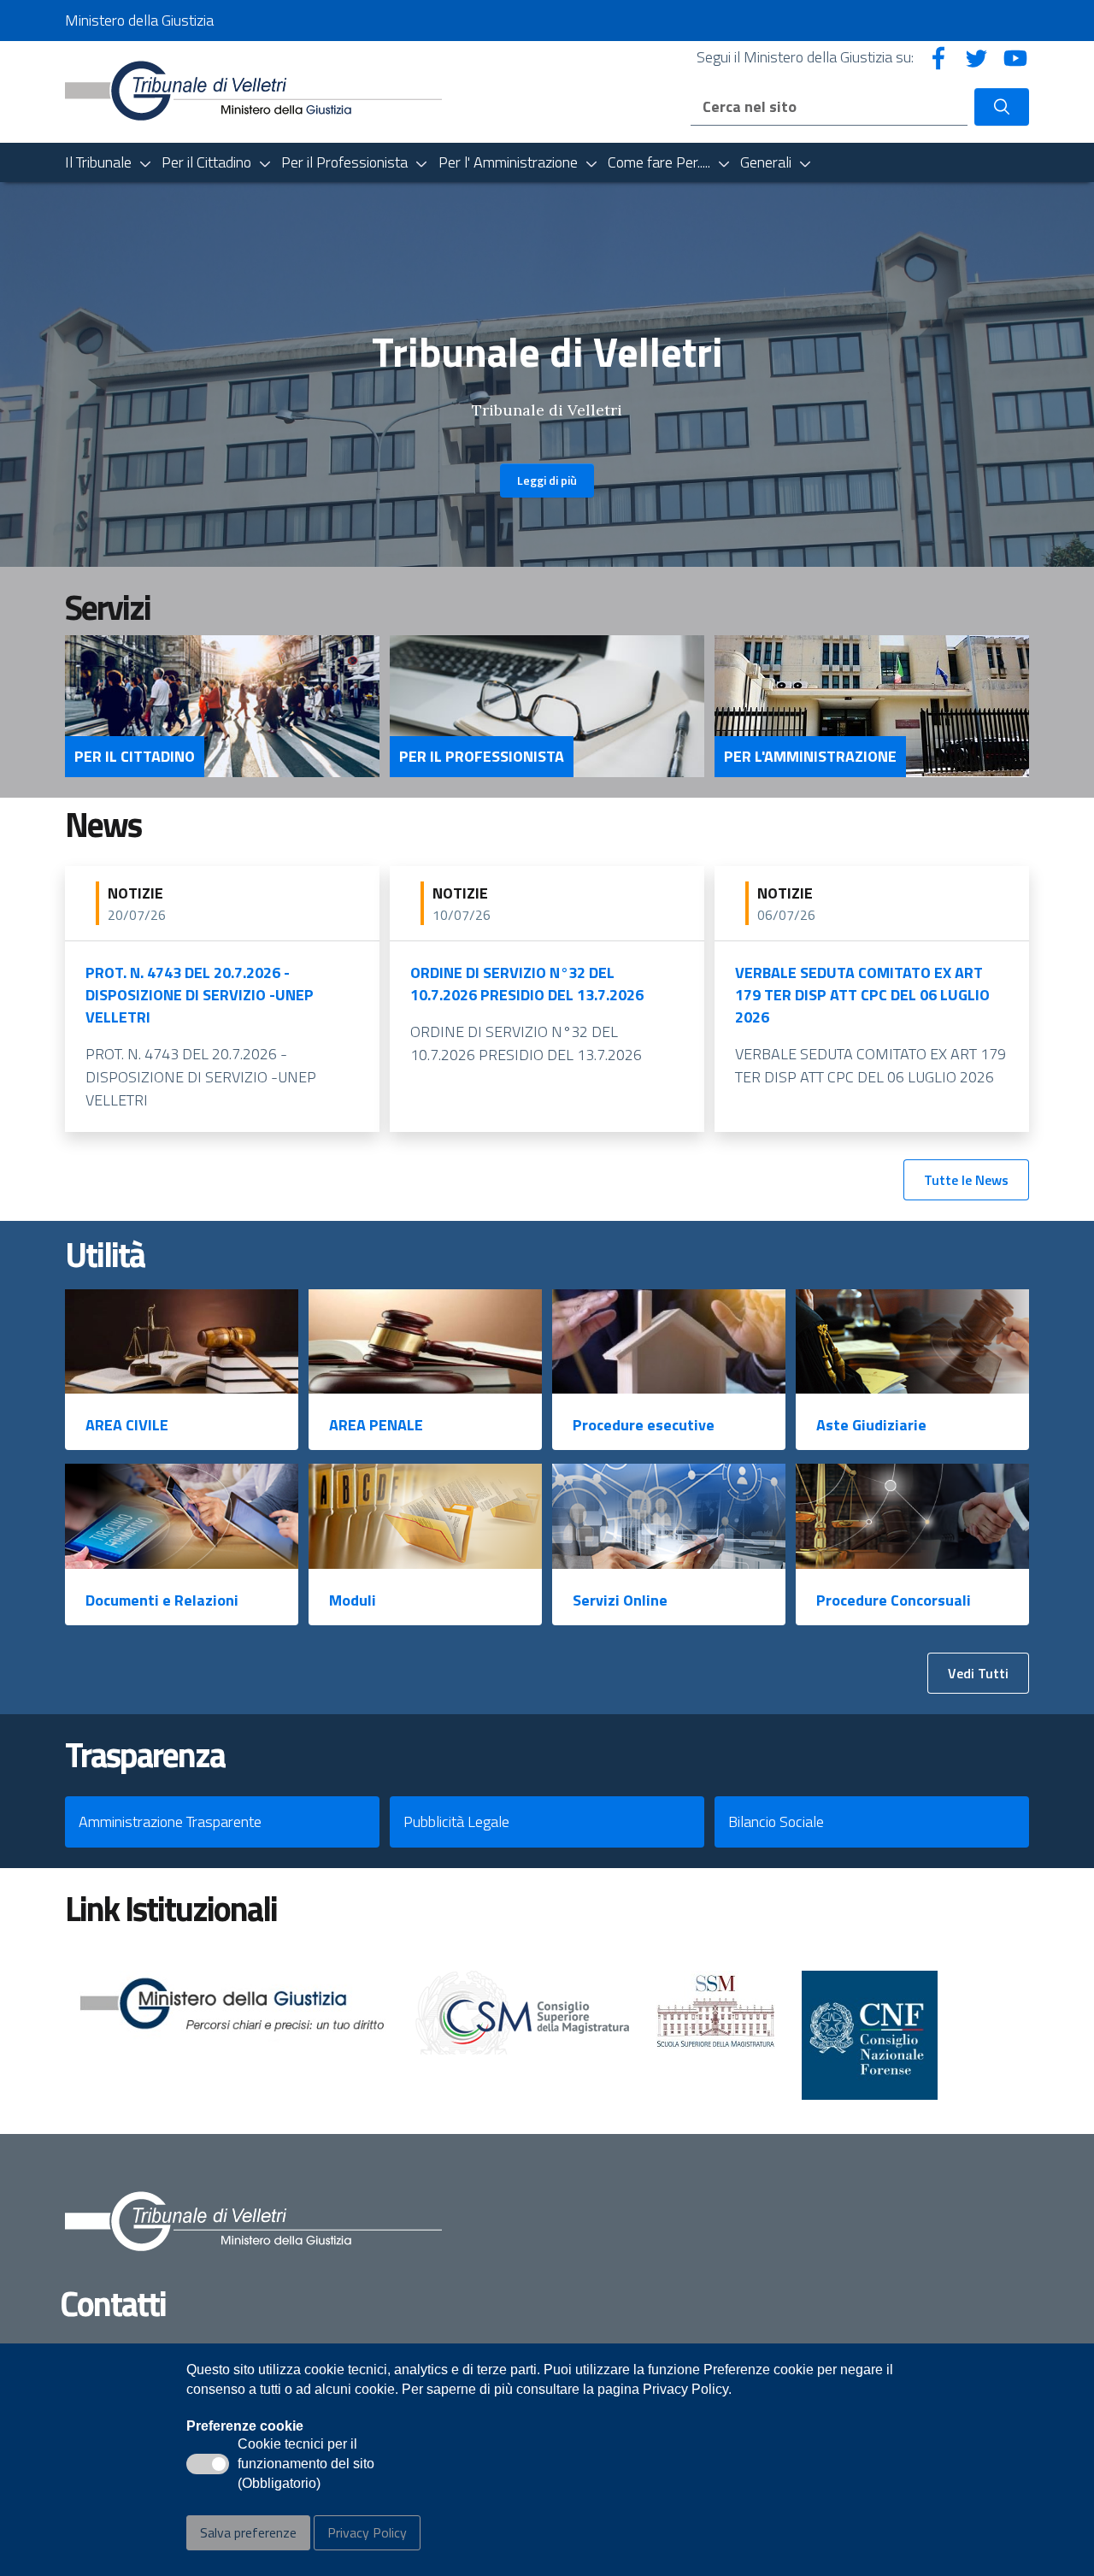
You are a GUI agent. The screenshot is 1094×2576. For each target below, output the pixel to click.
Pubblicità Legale (456, 1821)
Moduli (353, 1600)
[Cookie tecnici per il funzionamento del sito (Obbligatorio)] (208, 2464)
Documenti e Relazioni (162, 1600)
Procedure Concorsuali (894, 1600)
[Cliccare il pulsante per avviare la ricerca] (1002, 107)
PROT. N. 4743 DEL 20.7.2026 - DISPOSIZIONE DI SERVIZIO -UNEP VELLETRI (200, 995)
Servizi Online (620, 1600)
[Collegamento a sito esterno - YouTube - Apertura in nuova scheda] (1015, 57)
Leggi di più (547, 480)
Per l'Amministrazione (810, 757)
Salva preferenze (248, 2532)
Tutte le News (966, 1180)
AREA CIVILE (127, 1425)
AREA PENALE (376, 1425)
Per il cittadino (135, 757)
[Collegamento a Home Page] (253, 90)
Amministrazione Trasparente (170, 1821)
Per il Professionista (482, 757)
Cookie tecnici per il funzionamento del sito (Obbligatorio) (306, 2465)
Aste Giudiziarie (871, 1425)
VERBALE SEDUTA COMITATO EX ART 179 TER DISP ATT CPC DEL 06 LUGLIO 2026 (862, 995)
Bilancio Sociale (776, 1821)
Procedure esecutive (644, 1425)
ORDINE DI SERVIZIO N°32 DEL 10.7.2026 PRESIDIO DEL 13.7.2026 (527, 984)
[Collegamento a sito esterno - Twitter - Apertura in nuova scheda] (977, 57)
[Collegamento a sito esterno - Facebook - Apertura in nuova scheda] (938, 57)
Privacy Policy (367, 2532)
